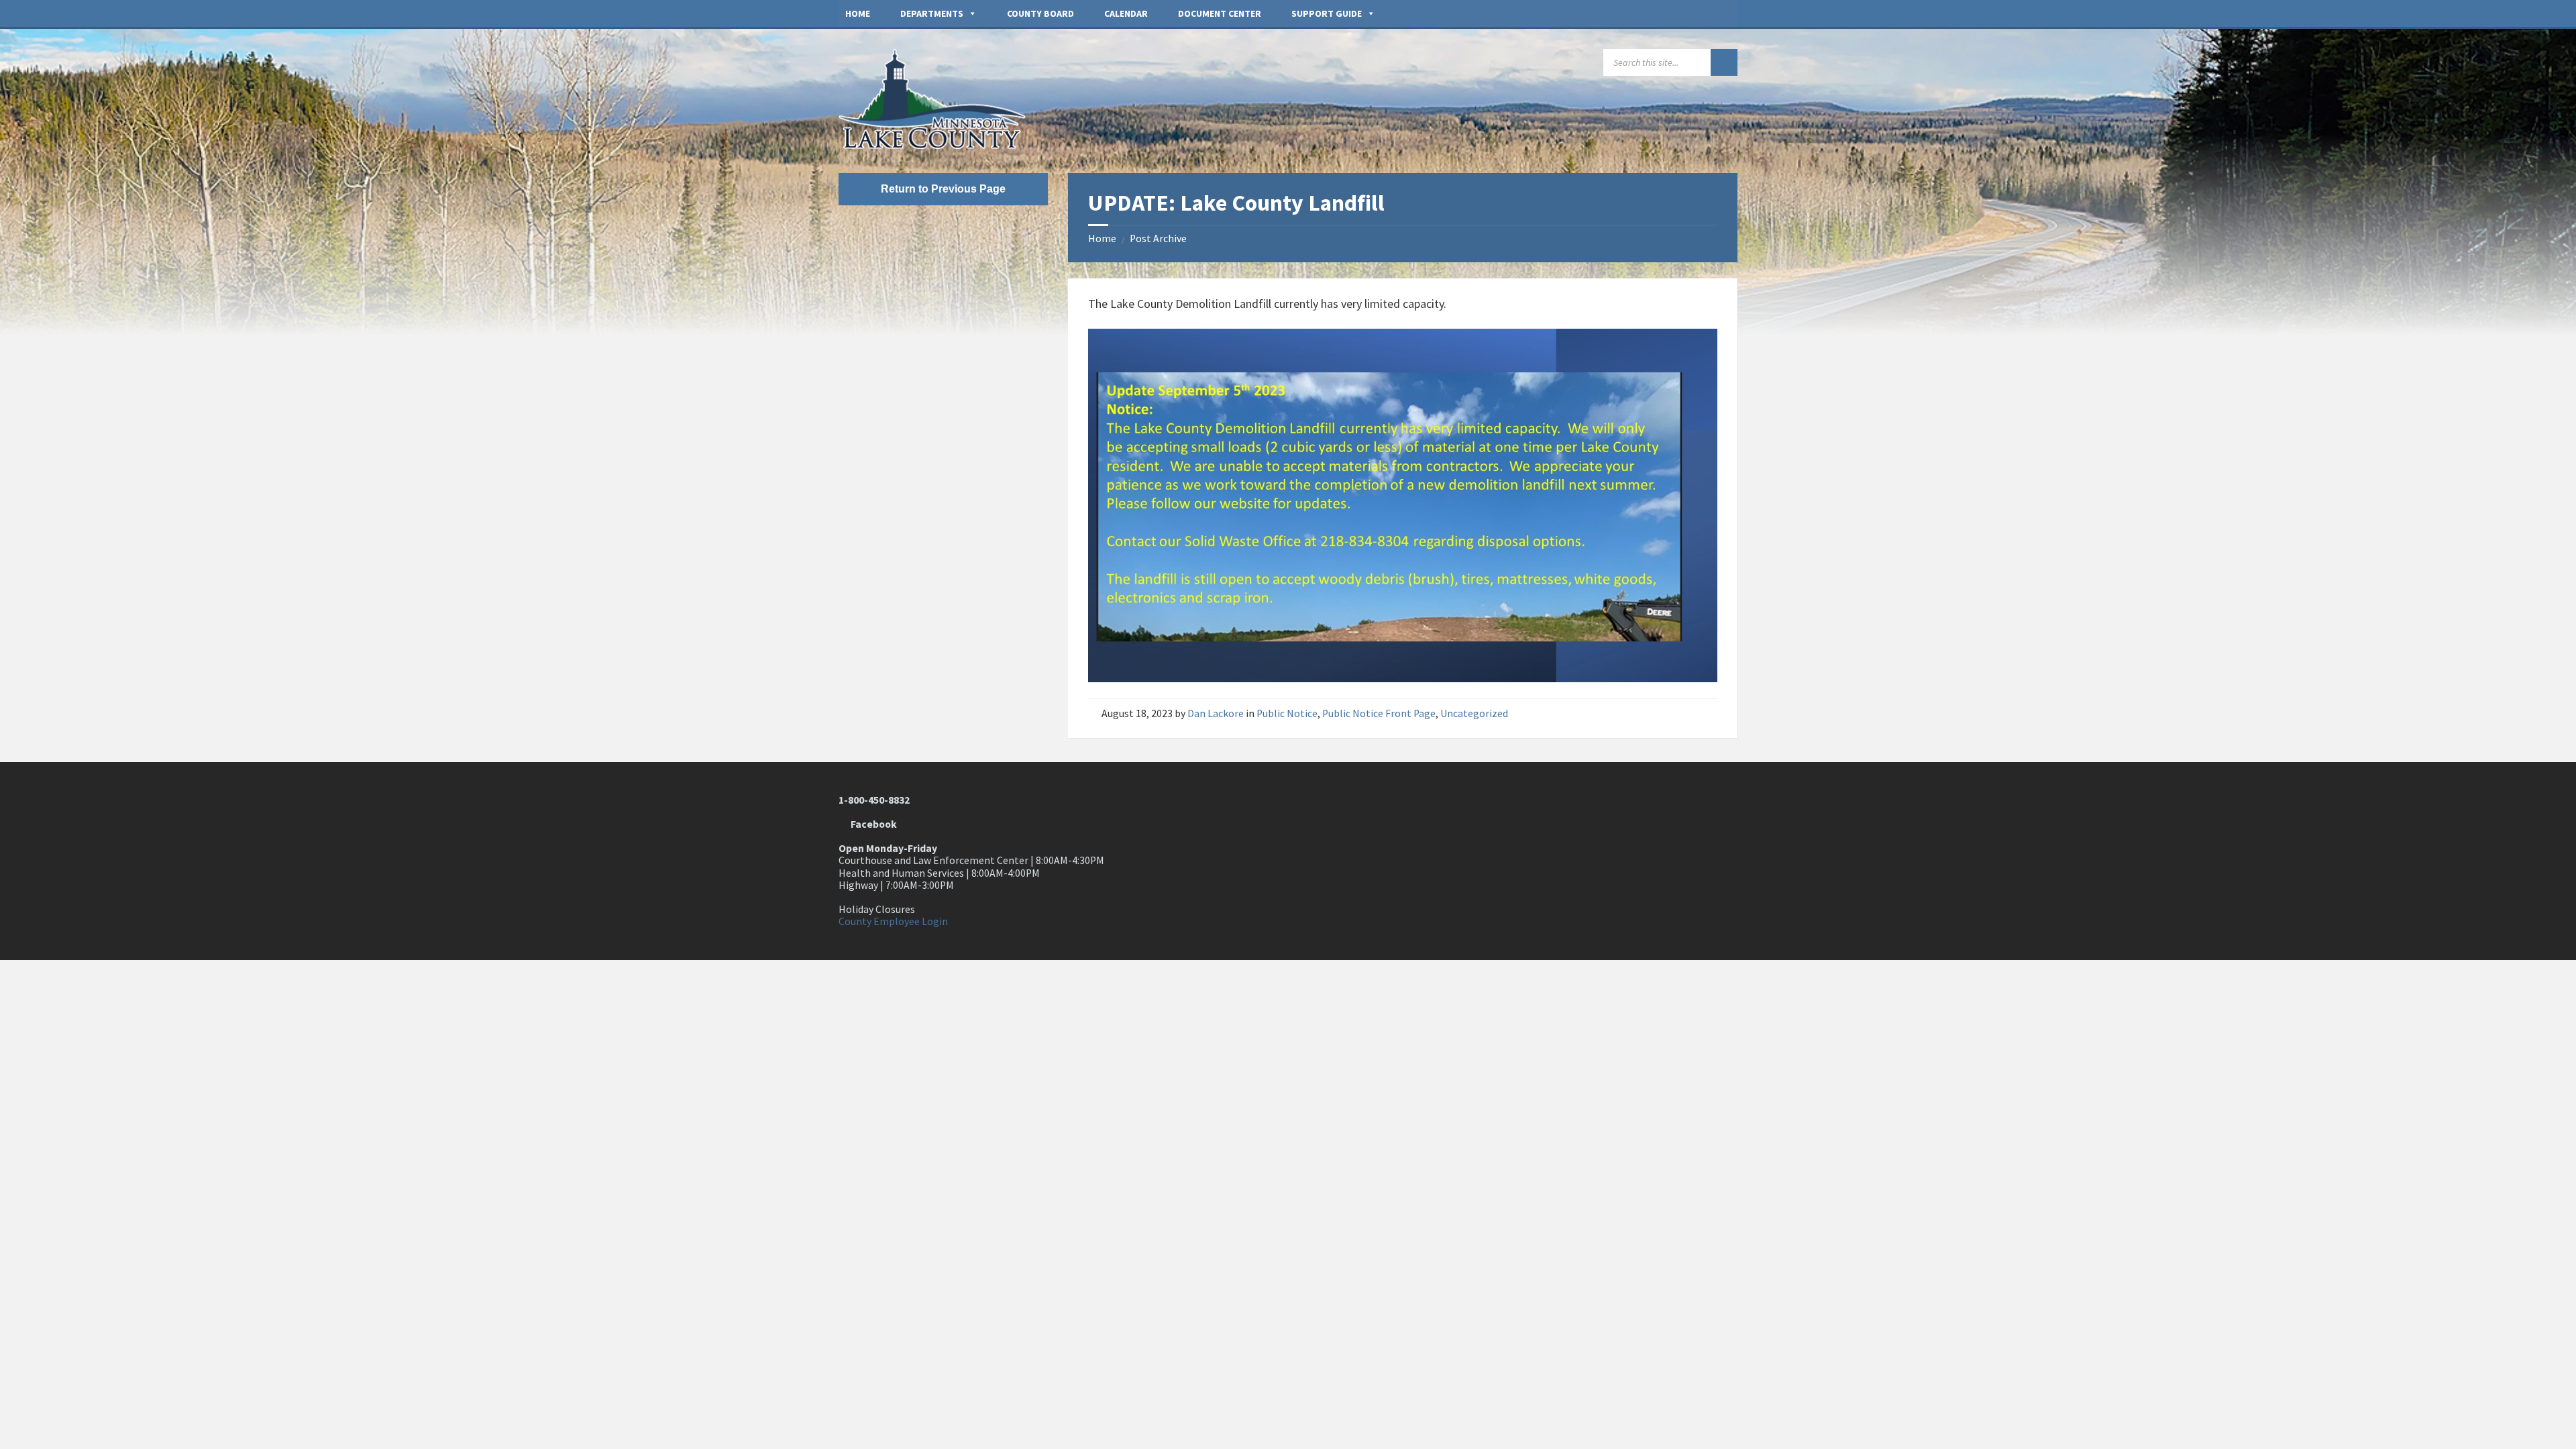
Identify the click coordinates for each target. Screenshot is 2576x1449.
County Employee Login (893, 921)
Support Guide (1327, 13)
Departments (932, 13)
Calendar (1126, 13)
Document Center (1220, 13)
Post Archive (1158, 238)
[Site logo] (939, 145)
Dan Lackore (1216, 713)
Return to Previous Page (943, 189)
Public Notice (1287, 713)
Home (858, 13)
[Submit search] (1724, 62)
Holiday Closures (877, 909)
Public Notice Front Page (1379, 713)
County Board (1040, 13)
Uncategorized (1474, 713)
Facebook (872, 824)
